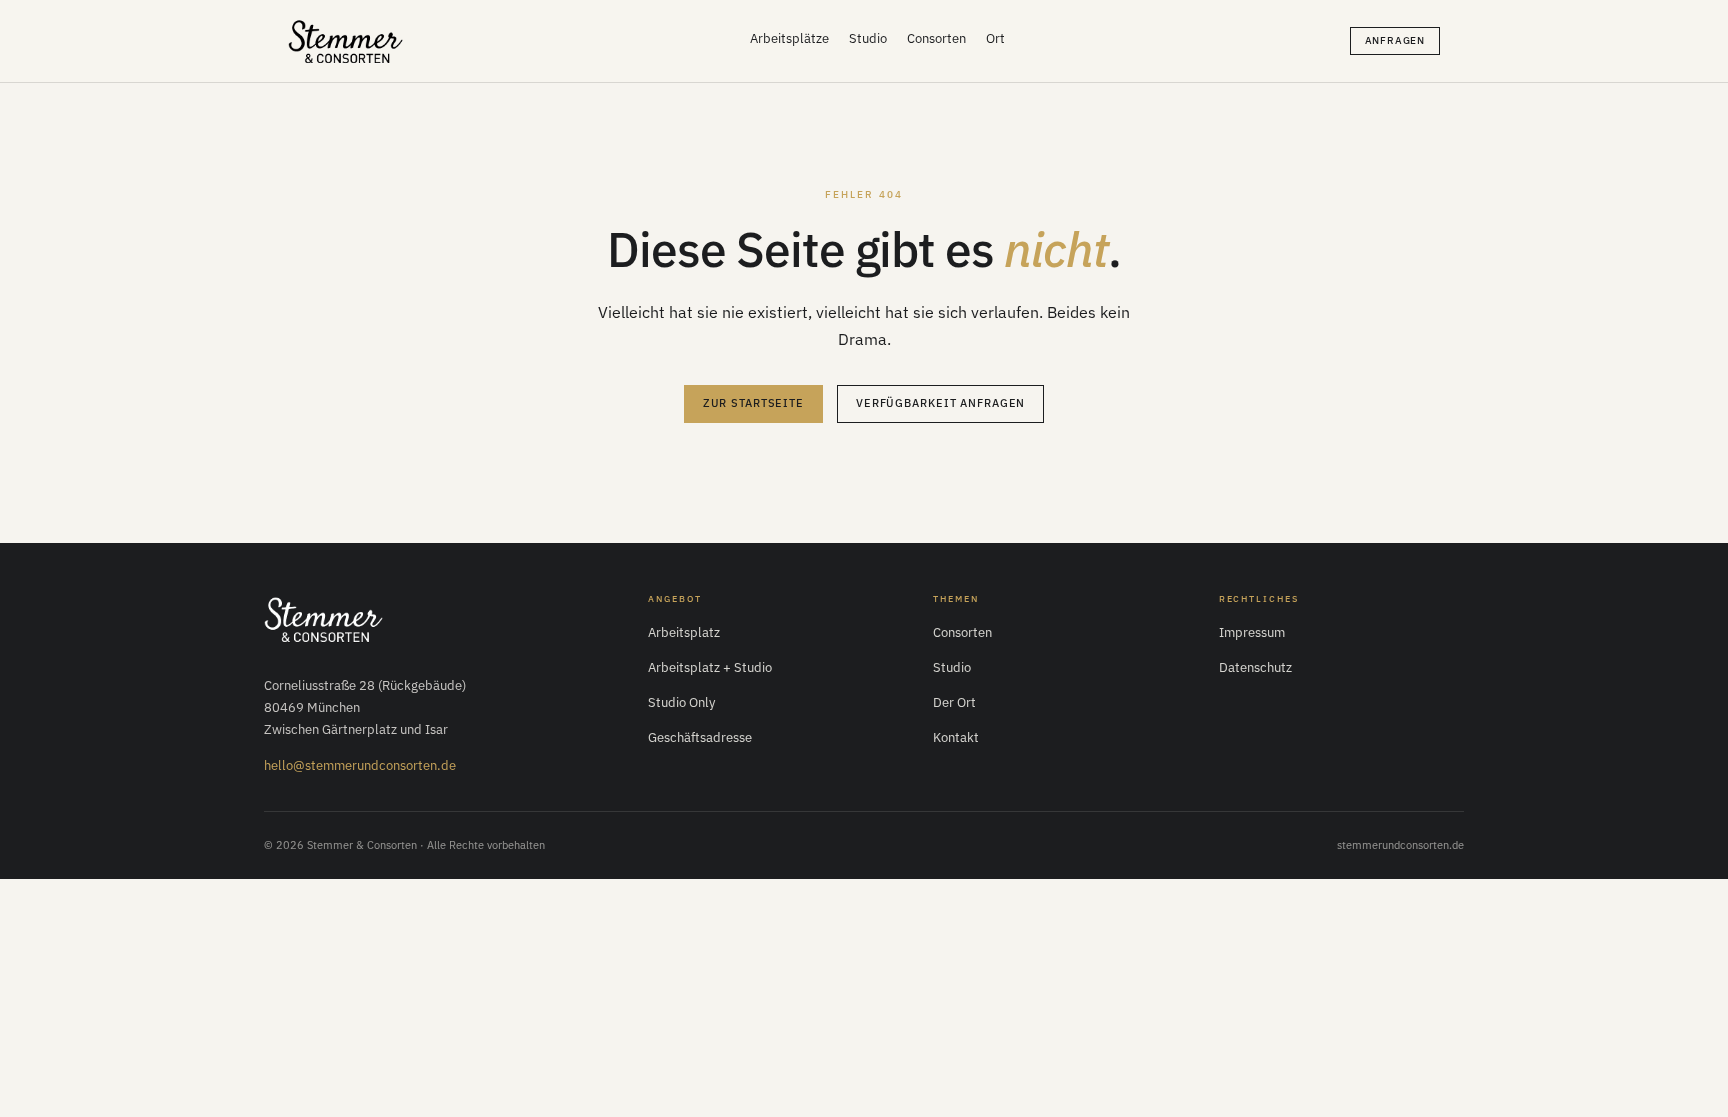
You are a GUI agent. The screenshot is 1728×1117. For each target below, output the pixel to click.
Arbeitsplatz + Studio (710, 667)
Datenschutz (1255, 667)
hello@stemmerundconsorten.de (360, 765)
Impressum (1252, 632)
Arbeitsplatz (684, 632)
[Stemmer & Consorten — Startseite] (347, 41)
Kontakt (956, 737)
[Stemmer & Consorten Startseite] (325, 619)
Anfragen (1395, 40)
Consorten (936, 38)
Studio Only (681, 702)
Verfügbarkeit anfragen (940, 403)
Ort (995, 38)
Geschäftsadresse (700, 737)
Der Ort (954, 702)
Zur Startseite (753, 403)
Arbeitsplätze (789, 38)
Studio (868, 38)
